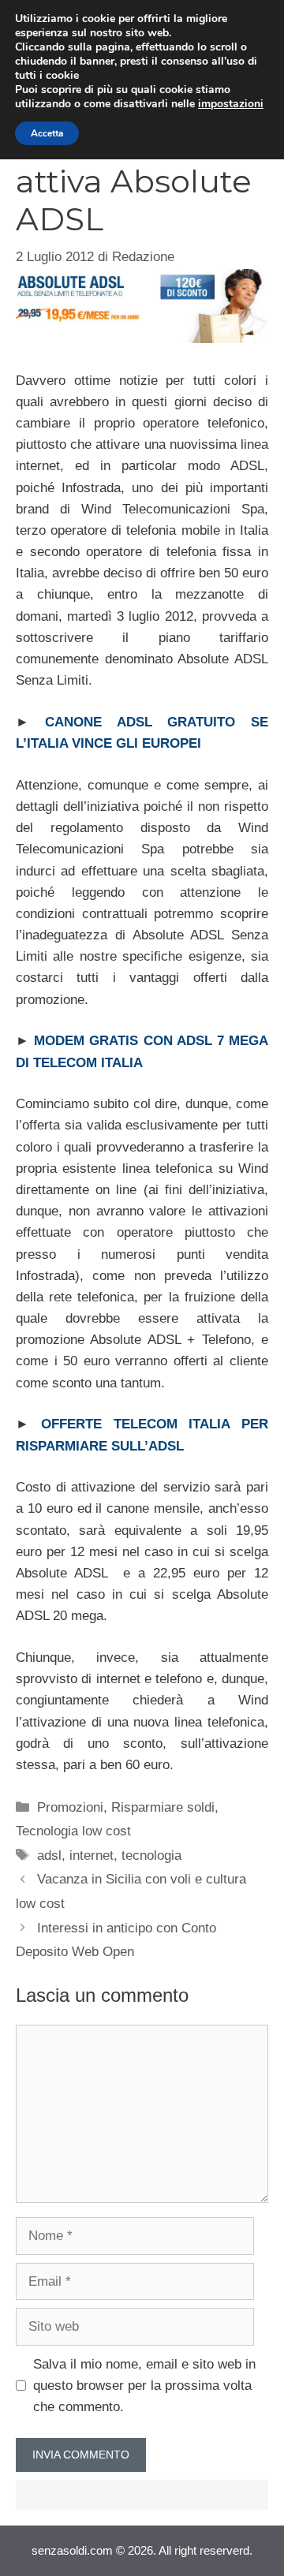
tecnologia (151, 1855)
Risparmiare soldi (163, 1807)
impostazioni (231, 104)
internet (92, 1855)
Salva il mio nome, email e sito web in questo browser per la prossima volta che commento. (144, 2386)
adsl (49, 1855)
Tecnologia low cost (73, 1831)
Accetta (47, 133)
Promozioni (70, 1807)
